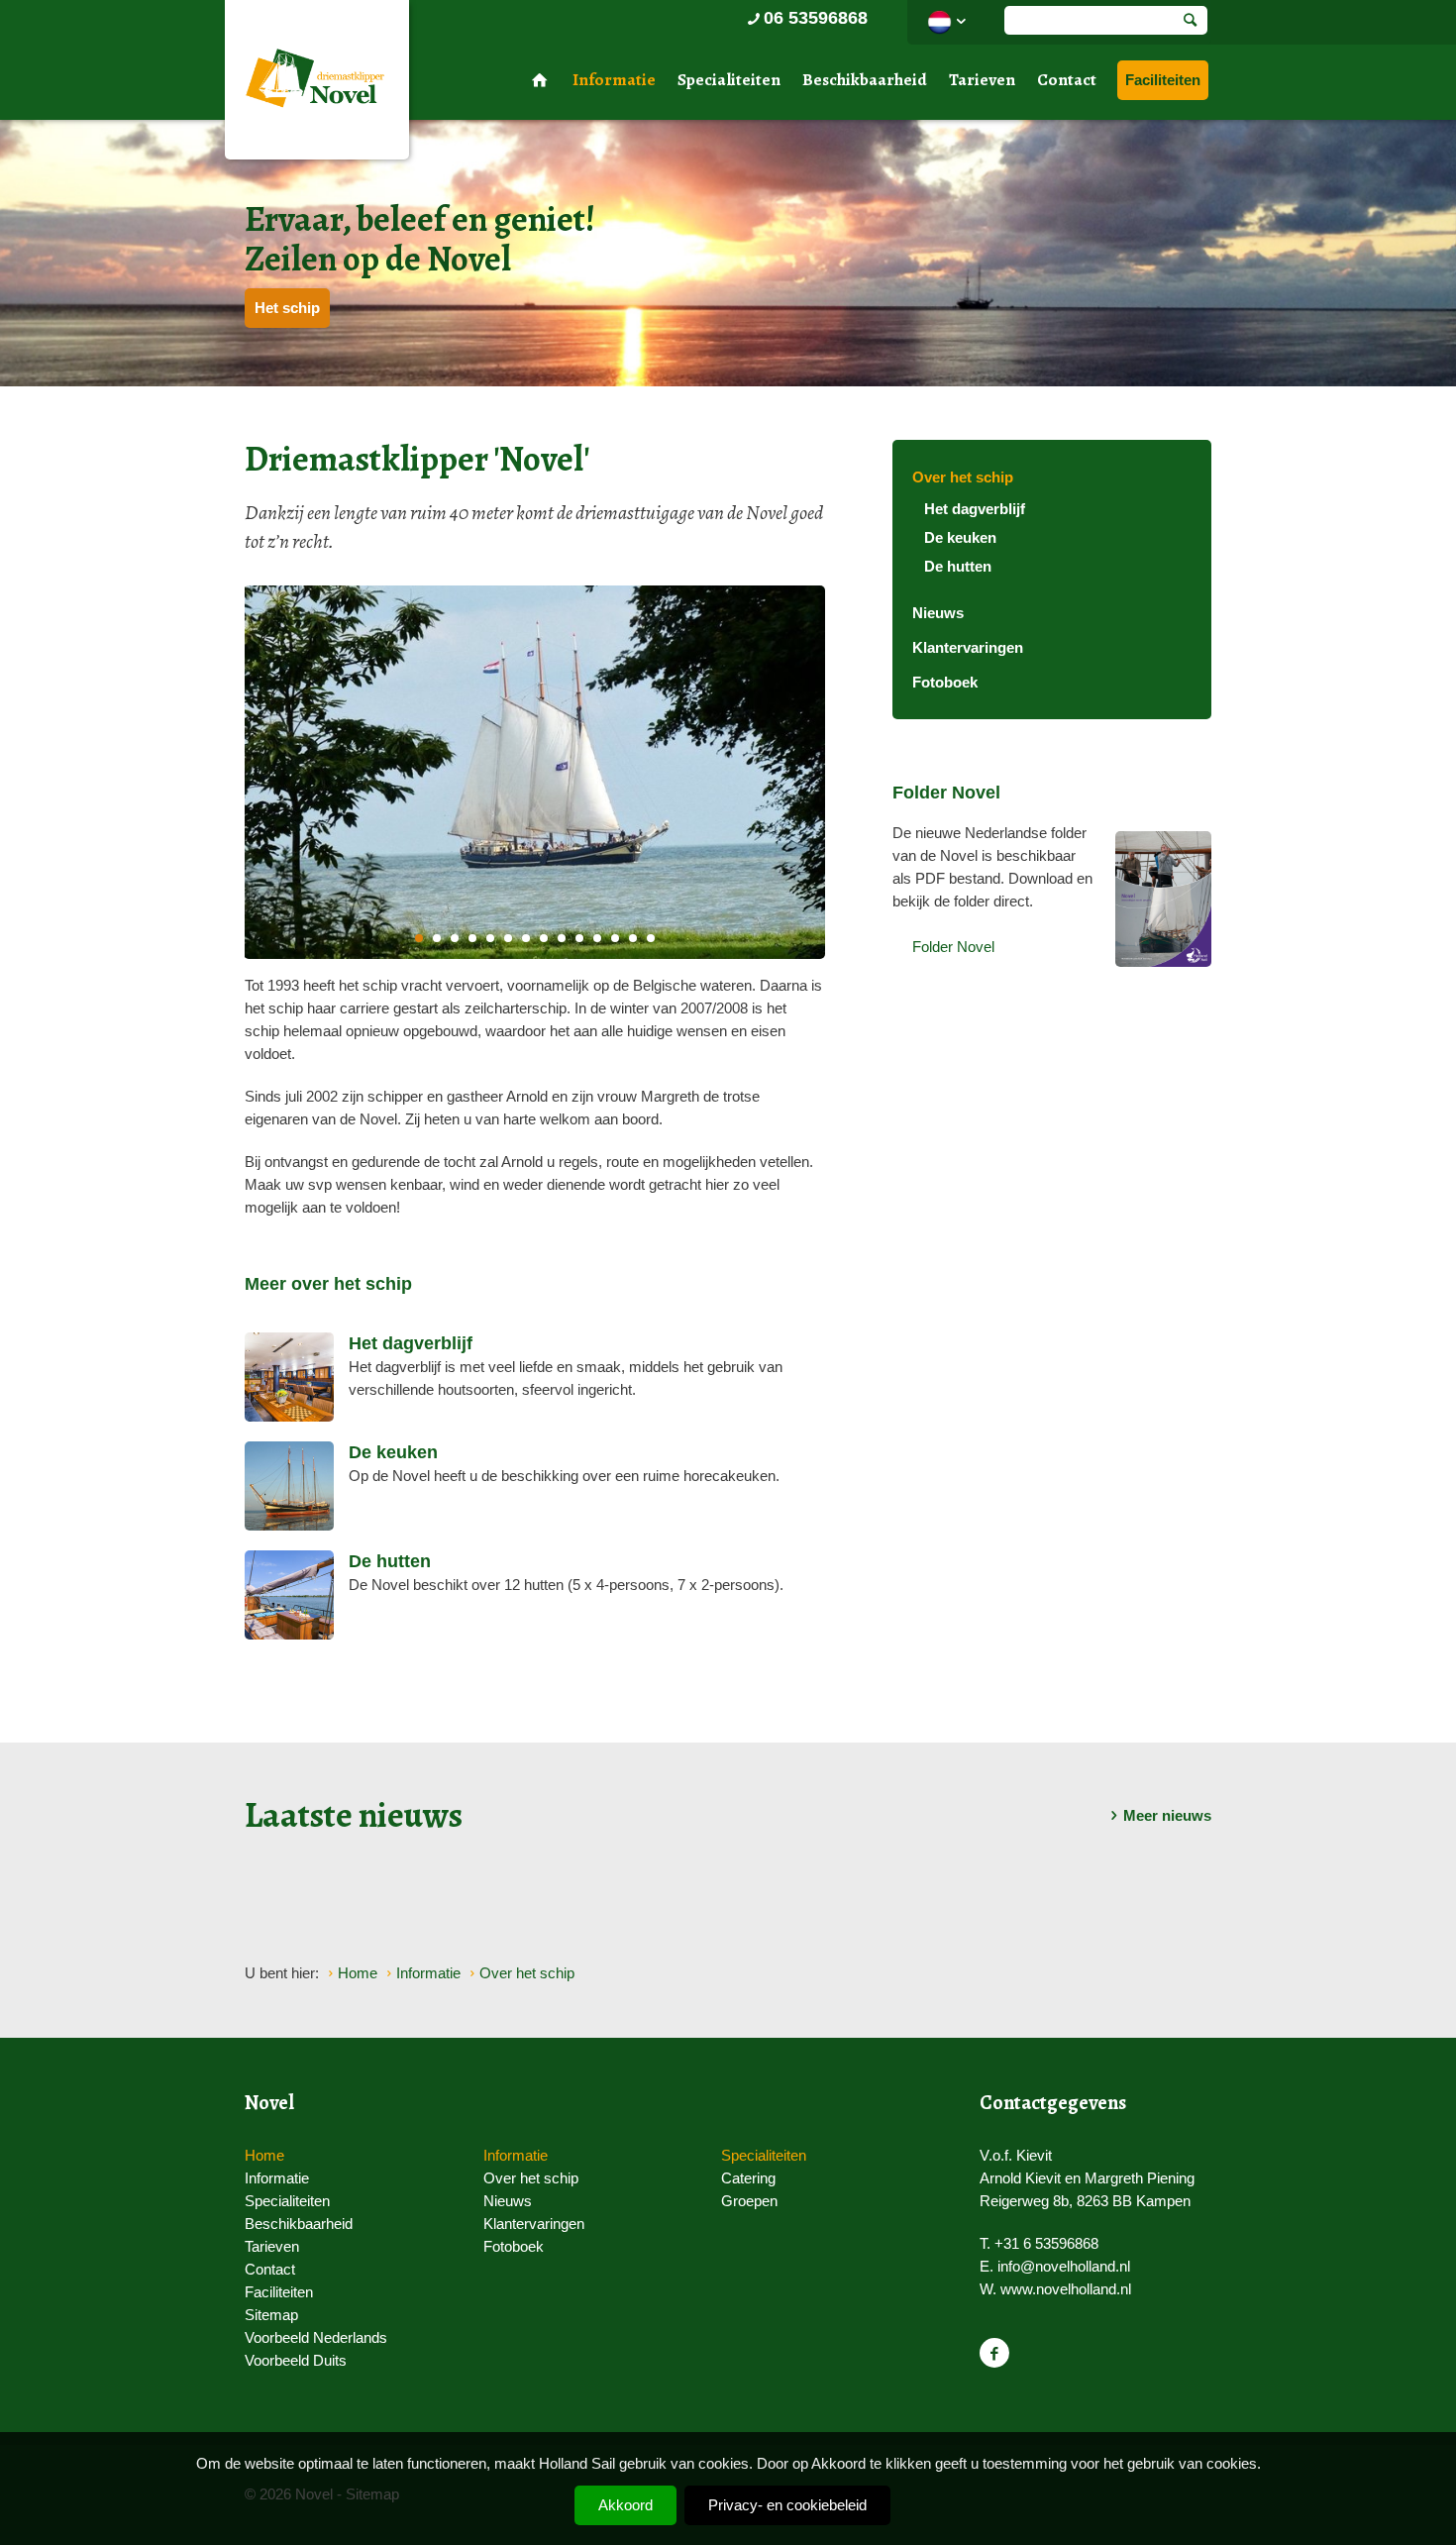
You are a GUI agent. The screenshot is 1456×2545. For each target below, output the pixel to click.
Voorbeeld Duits (296, 2360)
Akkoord (625, 2505)
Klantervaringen (968, 647)
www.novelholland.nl (1066, 2289)
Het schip (287, 308)
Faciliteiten (1163, 80)
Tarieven (982, 80)
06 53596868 (816, 18)
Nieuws (938, 613)
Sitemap (271, 2315)
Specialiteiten (729, 80)
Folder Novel (953, 947)
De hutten (958, 566)
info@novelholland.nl (1064, 2266)
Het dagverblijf (975, 509)
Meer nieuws (1167, 1815)
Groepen (749, 2201)
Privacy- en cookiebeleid (787, 2505)
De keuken (960, 537)
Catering (748, 2178)
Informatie (614, 80)
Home (264, 2155)
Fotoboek (945, 682)
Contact (1067, 80)
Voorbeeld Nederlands (316, 2337)
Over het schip (963, 477)
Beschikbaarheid (865, 80)
